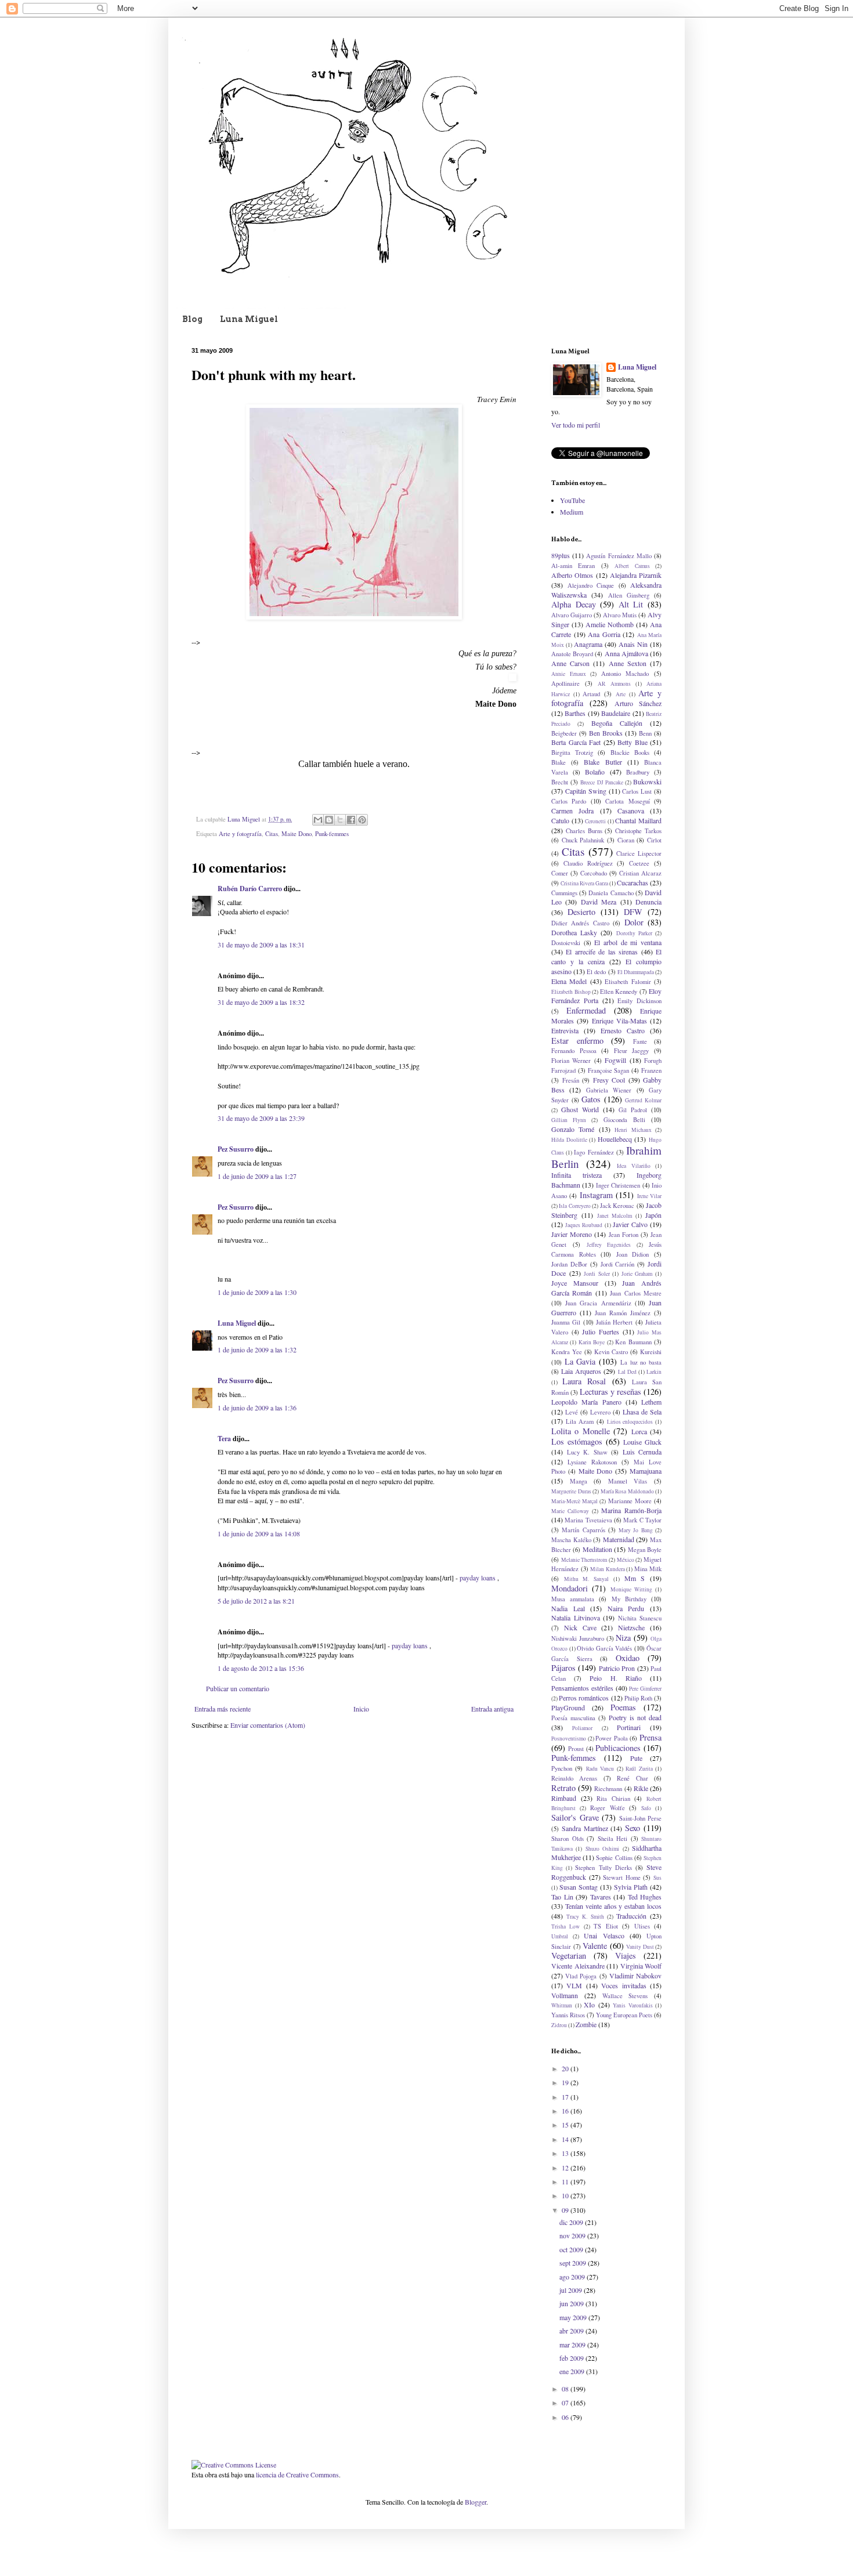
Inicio (361, 1709)
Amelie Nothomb (610, 624)
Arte (621, 694)
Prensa (650, 1737)
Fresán (571, 1080)
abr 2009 (572, 2331)
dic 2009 (572, 2222)
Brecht (560, 782)
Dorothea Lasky (574, 932)
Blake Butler (603, 762)
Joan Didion (633, 1254)
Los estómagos (577, 1441)
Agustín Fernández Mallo (619, 556)
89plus (561, 555)
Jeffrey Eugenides (609, 1245)
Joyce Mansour (575, 1283)
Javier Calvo (630, 1224)
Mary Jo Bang (636, 1530)
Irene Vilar (649, 1196)
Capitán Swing (586, 791)
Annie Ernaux (569, 674)
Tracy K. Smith (585, 1917)
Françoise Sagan (609, 1070)
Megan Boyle (645, 1550)
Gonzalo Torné (573, 1129)
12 (566, 2168)
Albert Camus (632, 566)
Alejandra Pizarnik (636, 575)
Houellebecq (615, 1139)
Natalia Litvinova (576, 1618)
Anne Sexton (628, 663)
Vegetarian (569, 1955)
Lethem (651, 1402)
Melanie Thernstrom (584, 1560)
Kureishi (651, 1352)
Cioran (626, 840)
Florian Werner (571, 1061)
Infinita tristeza (577, 1175)
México (626, 1560)
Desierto (581, 912)
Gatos (591, 1099)
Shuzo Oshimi (602, 1849)
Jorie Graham (637, 1274)
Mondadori (570, 1588)
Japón (653, 1215)
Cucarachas (632, 882)
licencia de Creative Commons (297, 2474)
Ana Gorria (604, 634)
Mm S (635, 1578)
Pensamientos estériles (582, 1688)
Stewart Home (622, 1877)
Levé (572, 1412)
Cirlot (654, 840)
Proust (576, 1749)
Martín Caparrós (583, 1530)
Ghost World (580, 1109)
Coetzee (639, 863)
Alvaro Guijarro (572, 615)
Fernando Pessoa (574, 1051)
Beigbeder (564, 733)
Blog (192, 319)
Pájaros (563, 1668)
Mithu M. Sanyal (586, 1579)
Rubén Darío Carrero (250, 889)
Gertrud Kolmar (643, 1100)
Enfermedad (586, 1010)
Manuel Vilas (628, 1481)
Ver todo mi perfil (576, 425)
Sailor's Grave (575, 1817)
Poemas (623, 1707)
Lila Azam (580, 1421)
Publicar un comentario (238, 1688)
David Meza (599, 902)
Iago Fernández (594, 1152)
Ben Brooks (606, 733)
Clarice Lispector (639, 853)
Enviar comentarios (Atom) (268, 1725)
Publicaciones (618, 1748)
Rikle (641, 1788)
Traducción (631, 1916)
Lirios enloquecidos (630, 1422)
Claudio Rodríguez (588, 863)
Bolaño (595, 772)
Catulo (560, 820)
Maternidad (619, 1539)
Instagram (596, 1195)
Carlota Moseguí (627, 801)
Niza (623, 1638)
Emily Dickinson (639, 1001)
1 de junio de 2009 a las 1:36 (257, 1408)
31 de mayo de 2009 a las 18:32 (261, 1002)
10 (566, 2195)
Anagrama (588, 644)
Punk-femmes (332, 834)
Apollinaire (565, 683)
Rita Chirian (613, 1799)
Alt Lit (631, 604)
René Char (632, 1778)
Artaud (591, 694)
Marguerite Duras (571, 1491)
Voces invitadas (624, 1985)
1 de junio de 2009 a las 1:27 (257, 1176)
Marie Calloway (570, 1511)
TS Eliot (606, 1926)
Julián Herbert (614, 1322)
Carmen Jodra (572, 811)
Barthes (575, 713)
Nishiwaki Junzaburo (578, 1638)
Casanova (631, 811)
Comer (560, 873)
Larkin (654, 1372)
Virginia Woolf (641, 1966)
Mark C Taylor (642, 1520)
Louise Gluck (642, 1442)
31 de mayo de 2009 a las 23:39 (261, 1118)
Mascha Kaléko (571, 1540)
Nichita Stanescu (640, 1618)
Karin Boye (592, 1342)
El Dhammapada (636, 972)
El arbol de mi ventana (628, 942)
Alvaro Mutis (620, 615)
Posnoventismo (569, 1739)
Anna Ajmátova (626, 653)
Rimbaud (564, 1798)
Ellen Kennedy (619, 992)
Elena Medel (569, 981)
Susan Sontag (579, 1887)
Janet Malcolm (615, 1216)
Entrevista (565, 1030)
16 (566, 2111)
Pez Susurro (236, 1149)
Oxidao (628, 1658)
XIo (589, 2005)
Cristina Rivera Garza (584, 883)
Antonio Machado (625, 674)
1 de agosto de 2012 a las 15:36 (261, 1668)
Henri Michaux (633, 1130)
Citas (272, 834)
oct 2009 (572, 2249)
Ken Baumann (633, 1342)
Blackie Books (630, 752)
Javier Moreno (572, 1234)
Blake (559, 762)
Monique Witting (631, 1589)
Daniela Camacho (611, 893)
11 (566, 2181)
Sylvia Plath (631, 1887)
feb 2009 (572, 2358)
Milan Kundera (608, 1569)
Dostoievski (566, 943)
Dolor (634, 922)
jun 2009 (572, 2303)
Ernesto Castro (623, 1030)
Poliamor (582, 1728)
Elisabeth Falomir (628, 982)
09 (566, 2210)
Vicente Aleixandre (578, 1966)
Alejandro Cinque (591, 585)
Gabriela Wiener (609, 1090)
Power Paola (612, 1738)
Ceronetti (595, 821)
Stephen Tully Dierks (603, 1868)
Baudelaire (616, 713)
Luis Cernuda (642, 1452)
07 (566, 2403)
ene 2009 (573, 2371)
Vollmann (565, 1995)
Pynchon (562, 1768)
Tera (224, 1439)
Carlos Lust (637, 791)
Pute (636, 1758)
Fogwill (615, 1060)
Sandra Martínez (585, 1828)
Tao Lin (562, 1897)
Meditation (597, 1549)
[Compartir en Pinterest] (362, 820)
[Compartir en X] (340, 820)
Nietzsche (631, 1627)
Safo (646, 1808)
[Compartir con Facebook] (351, 820)
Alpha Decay (574, 604)
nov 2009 (573, 2235)
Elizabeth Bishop (571, 992)
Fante (640, 1041)
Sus (657, 1878)
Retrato (563, 1788)
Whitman (562, 2005)
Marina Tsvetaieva (588, 1520)
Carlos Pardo (569, 801)
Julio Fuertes (601, 1332)
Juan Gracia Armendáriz (598, 1303)
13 (566, 2153)
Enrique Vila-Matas (619, 1021)
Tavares (601, 1897)
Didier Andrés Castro (580, 923)
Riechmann (608, 1789)
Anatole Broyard (572, 654)
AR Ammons (614, 684)
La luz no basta (641, 1362)
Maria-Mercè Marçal (574, 1501)
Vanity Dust (640, 1947)
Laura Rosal (584, 1381)
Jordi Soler (597, 1274)
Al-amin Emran (573, 566)
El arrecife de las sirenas (602, 951)
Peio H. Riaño (615, 1678)
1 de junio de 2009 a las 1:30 (257, 1292)
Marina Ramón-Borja (631, 1510)
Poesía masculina (573, 1718)
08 (566, 2389)
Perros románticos (584, 1698)
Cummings (564, 893)
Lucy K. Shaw (587, 1452)
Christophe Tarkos (638, 831)
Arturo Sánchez (638, 703)
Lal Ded (627, 1372)
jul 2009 (572, 2290)
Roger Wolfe (608, 1808)
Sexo (632, 1828)
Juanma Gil (566, 1322)
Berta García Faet (576, 742)
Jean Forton (624, 1235)
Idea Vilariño (634, 1166)
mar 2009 (573, 2345)
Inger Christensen (618, 1185)
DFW (633, 912)
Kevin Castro (611, 1352)
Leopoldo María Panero (586, 1402)
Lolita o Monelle (581, 1431)
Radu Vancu (600, 1769)
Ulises (642, 1926)
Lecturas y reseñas (610, 1392)
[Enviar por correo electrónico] (318, 820)
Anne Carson (570, 663)
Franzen (651, 1070)
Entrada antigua (492, 1709)
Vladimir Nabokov (635, 1976)
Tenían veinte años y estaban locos (613, 1906)
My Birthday (629, 1599)
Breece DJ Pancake (601, 782)
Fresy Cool (609, 1080)
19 (566, 2082)
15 (566, 2125)
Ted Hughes (645, 1897)
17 (566, 2097)
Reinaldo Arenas (574, 1778)
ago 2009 (573, 2277)
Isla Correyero (574, 1206)
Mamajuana (646, 1471)
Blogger (476, 2502)
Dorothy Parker (634, 933)
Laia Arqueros (581, 1371)
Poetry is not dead (635, 1717)
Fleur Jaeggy (632, 1051)
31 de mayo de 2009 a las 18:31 (261, 945)
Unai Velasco (604, 1935)
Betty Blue (632, 742)
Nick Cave (580, 1627)
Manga (579, 1481)
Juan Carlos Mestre (636, 1293)
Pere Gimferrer (645, 1689)
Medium (572, 512)
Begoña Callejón (617, 723)
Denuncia (648, 902)
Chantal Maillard (638, 820)
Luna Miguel (249, 319)
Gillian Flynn (569, 1120)
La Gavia (580, 1361)
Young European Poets (624, 2015)
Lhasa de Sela (642, 1412)
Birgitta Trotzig (572, 752)
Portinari (629, 1727)
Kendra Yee (567, 1352)
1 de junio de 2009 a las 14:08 (259, 1533)
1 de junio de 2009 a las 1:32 (257, 1349)
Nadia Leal (568, 1608)
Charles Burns (584, 831)
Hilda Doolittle (569, 1140)
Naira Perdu (626, 1608)
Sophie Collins (614, 1858)
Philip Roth (638, 1698)
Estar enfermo (577, 1041)
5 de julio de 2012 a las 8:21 (256, 1601)
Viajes (626, 1955)
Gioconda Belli (624, 1120)
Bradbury (638, 772)
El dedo (596, 972)
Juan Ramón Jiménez (623, 1313)
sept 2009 (574, 2263)
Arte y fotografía (240, 834)
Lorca (639, 1431)
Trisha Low (565, 1926)
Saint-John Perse (641, 1818)
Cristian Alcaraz (640, 873)
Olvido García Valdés (604, 1648)
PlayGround (568, 1707)
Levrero (600, 1412)
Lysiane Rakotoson (592, 1462)
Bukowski (647, 782)
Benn (645, 733)
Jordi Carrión (618, 1264)
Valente (595, 1946)
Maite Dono (297, 834)
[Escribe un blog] (329, 820)
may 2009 (574, 2317)
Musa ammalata (573, 1599)
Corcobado (594, 873)
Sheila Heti (613, 1839)
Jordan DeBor (569, 1264)
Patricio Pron (617, 1668)
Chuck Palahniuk (583, 840)
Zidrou (559, 2025)
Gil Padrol (633, 1110)
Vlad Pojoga (581, 1976)
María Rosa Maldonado (627, 1491)
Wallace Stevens (625, 1996)
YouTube (572, 500)
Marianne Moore (630, 1501)
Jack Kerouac (617, 1206)
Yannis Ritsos (568, 2015)
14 (566, 2139)
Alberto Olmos (572, 575)
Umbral (560, 1936)
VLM (574, 1985)
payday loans (478, 1578)
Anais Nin (633, 644)
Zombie (586, 2024)
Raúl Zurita (639, 1769)
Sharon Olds (568, 1839)
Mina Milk (648, 1569)
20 (566, 2068)
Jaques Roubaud (584, 1225)
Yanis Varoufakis (633, 2005)
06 (566, 2417)
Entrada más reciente (223, 1709)
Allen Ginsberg (629, 595)
